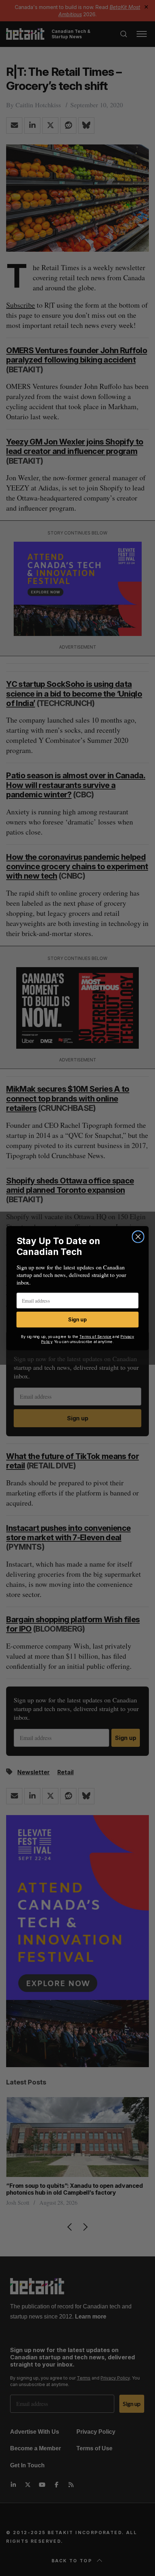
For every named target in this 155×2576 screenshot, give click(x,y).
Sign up (77, 1320)
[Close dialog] (138, 1237)
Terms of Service (96, 1336)
